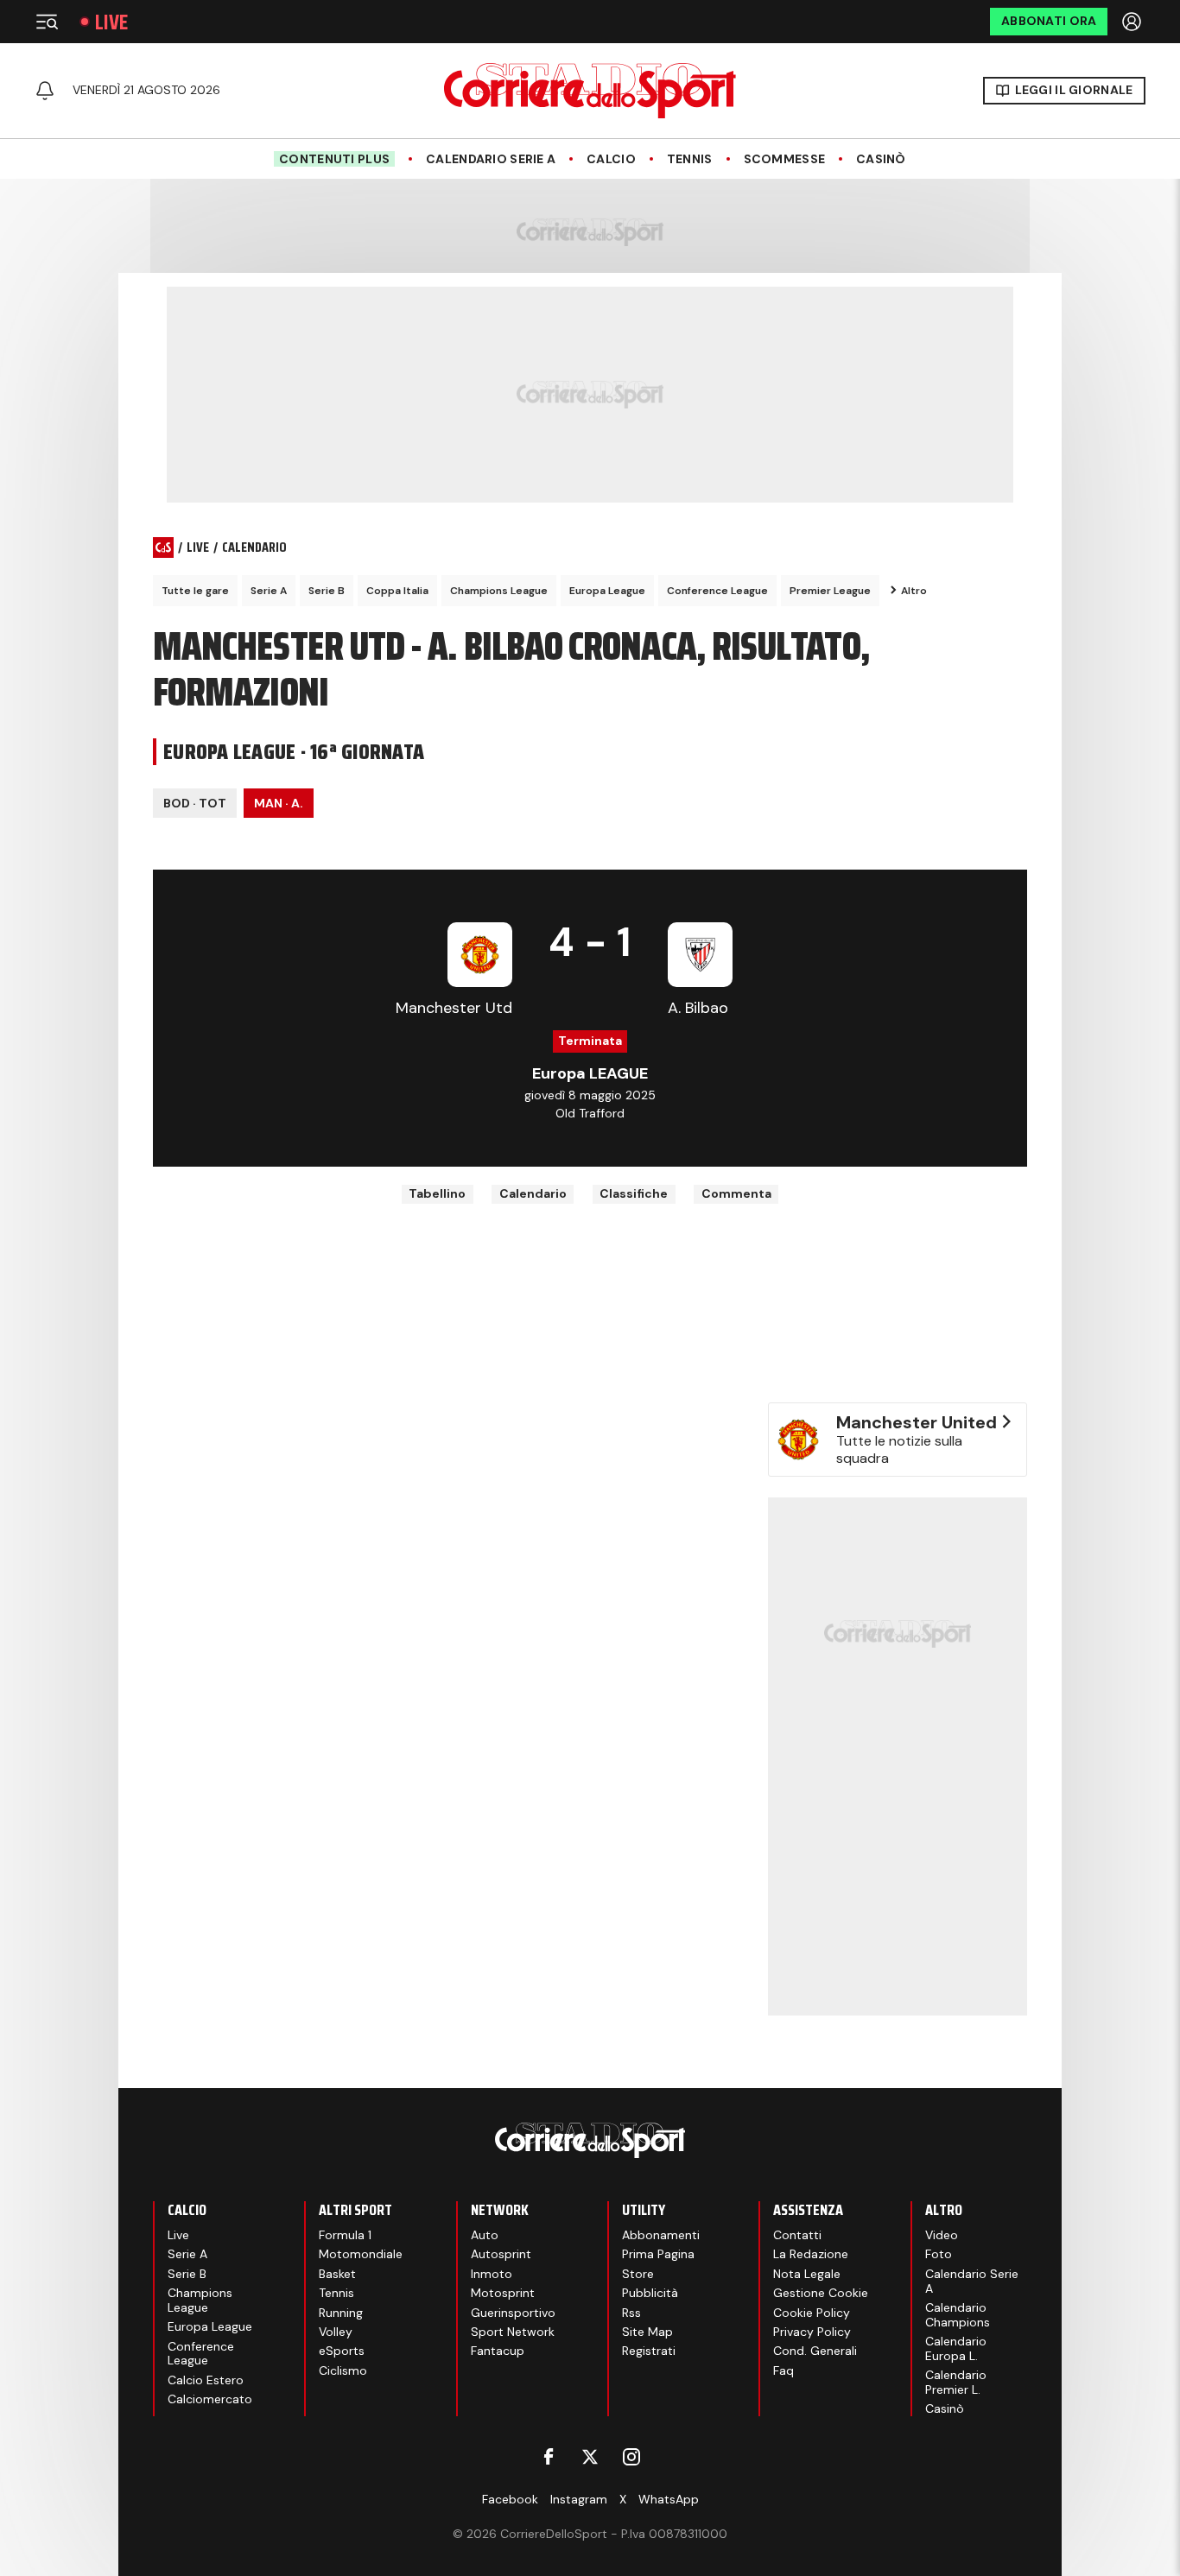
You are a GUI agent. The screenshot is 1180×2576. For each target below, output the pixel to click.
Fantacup (498, 2351)
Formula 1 (345, 2235)
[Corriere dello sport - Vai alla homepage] (590, 91)
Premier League (830, 591)
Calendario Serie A (491, 159)
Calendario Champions (958, 2315)
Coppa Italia (397, 591)
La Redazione (811, 2254)
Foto (939, 2254)
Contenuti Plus (334, 159)
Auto (485, 2235)
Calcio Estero (206, 2380)
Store (638, 2274)
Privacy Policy (812, 2332)
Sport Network (513, 2332)
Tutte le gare (195, 591)
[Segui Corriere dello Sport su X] (590, 2457)
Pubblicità (650, 2293)
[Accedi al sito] (1133, 22)
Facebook (510, 2499)
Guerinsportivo (513, 2313)
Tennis (690, 159)
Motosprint (503, 2293)
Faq (783, 2370)
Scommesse (785, 159)
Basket (337, 2274)
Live (111, 22)
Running (341, 2313)
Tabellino (437, 1193)
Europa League (607, 591)
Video (942, 2235)
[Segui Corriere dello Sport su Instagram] (631, 2457)
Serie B (327, 591)
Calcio (611, 159)
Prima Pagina (658, 2254)
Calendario (533, 1193)
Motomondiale (361, 2254)
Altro (914, 591)
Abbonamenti (661, 2235)
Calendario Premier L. (956, 2382)
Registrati (649, 2351)
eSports (342, 2351)
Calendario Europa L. (956, 2348)
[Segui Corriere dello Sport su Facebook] (549, 2457)
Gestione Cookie (821, 2293)
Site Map (647, 2332)
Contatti (797, 2235)
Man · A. (279, 803)
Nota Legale (807, 2274)
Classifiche (634, 1193)
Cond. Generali (815, 2351)
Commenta (736, 1193)
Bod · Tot (195, 803)
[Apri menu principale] (47, 22)
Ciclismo (343, 2370)
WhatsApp (669, 2499)
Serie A (269, 591)
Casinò (881, 159)
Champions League (499, 591)
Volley (336, 2332)
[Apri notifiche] (45, 91)
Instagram (579, 2499)
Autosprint (501, 2254)
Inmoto (492, 2274)
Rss (631, 2313)
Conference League (717, 591)
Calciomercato (210, 2399)
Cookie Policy (812, 2313)
